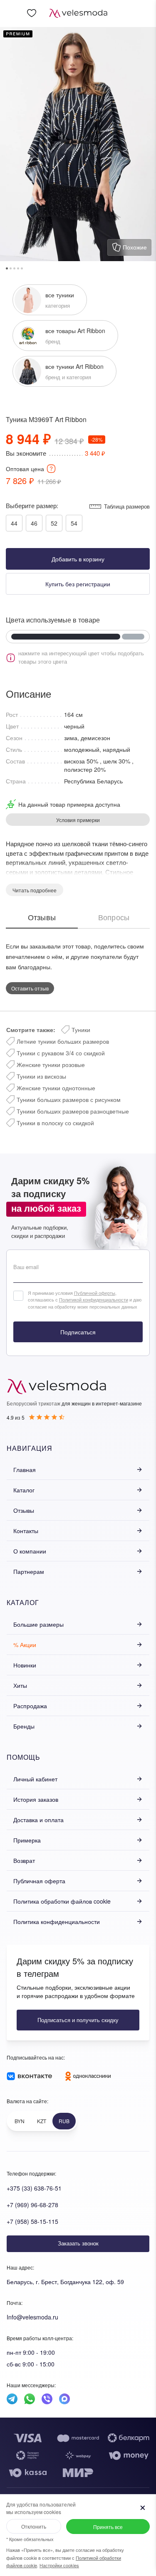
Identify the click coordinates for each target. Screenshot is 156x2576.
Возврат (24, 1860)
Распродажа (30, 1706)
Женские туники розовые (51, 1064)
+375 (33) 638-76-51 (34, 2188)
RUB (64, 2121)
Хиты (20, 1685)
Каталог (24, 1490)
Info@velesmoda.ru (32, 2317)
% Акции (25, 1645)
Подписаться (78, 1332)
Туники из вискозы (41, 1076)
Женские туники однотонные (56, 1088)
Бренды (24, 1726)
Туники (81, 1030)
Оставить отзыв (30, 988)
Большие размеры (38, 1624)
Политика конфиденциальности (57, 1922)
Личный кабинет (35, 1779)
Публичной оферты (95, 1293)
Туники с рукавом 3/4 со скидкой (61, 1053)
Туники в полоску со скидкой (55, 1123)
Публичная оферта (39, 1881)
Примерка (27, 1840)
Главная (25, 1470)
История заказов (36, 1799)
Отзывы (24, 1510)
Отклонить (34, 2526)
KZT (42, 2121)
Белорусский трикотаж (33, 1403)
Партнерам (29, 1571)
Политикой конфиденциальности (94, 1299)
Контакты (26, 1531)
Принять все (108, 2527)
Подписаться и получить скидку (78, 2020)
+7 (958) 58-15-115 (32, 2221)
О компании (30, 1551)
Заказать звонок (78, 2243)
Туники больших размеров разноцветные (73, 1111)
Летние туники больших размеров (63, 1041)
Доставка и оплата (38, 1820)
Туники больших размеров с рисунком (69, 1099)
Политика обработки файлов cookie (62, 1901)
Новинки (25, 1665)
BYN (20, 2121)
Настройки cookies (59, 2565)
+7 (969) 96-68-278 (32, 2205)
